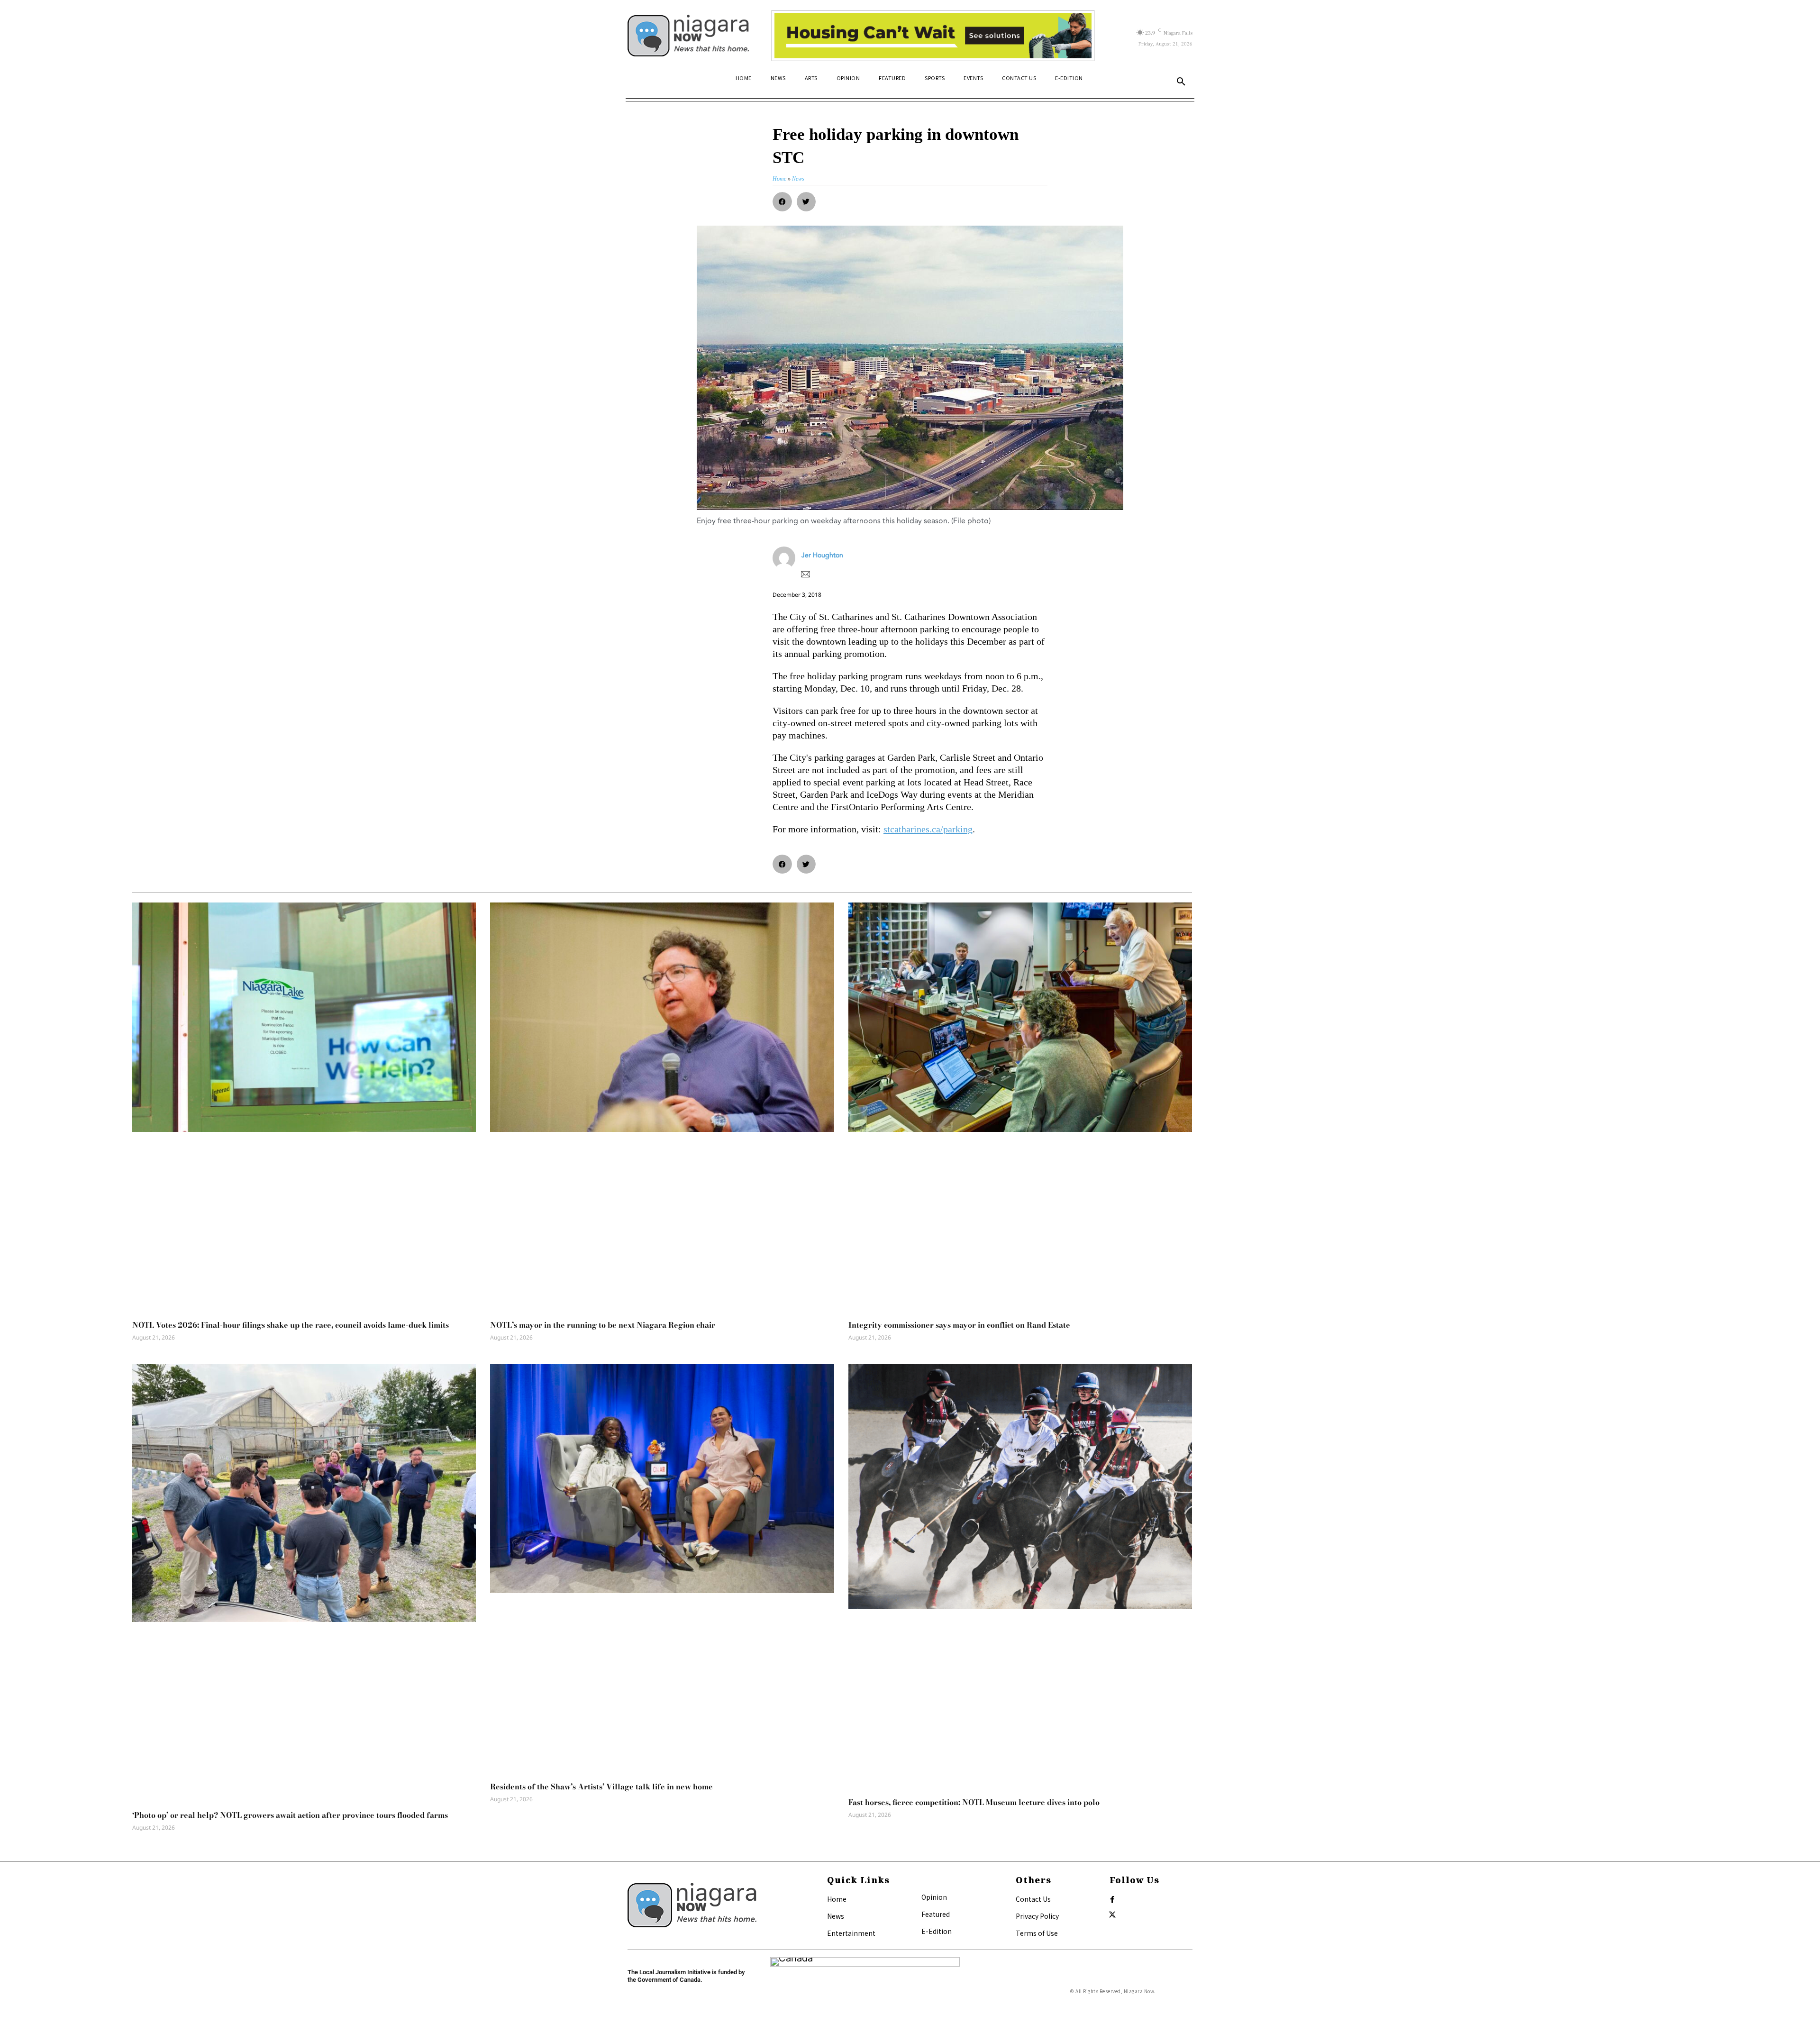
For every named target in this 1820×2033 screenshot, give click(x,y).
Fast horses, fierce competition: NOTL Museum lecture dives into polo (974, 1802)
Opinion (934, 1897)
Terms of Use (1037, 1933)
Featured (936, 1914)
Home (837, 1899)
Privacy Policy (1037, 1916)
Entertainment (851, 1933)
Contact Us (1033, 1899)
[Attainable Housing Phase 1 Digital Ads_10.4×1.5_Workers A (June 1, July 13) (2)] (933, 36)
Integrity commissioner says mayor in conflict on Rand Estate (959, 1325)
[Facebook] (1112, 1900)
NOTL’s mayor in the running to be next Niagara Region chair (603, 1325)
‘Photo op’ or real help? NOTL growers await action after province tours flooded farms (290, 1815)
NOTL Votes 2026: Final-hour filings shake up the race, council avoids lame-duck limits (291, 1325)
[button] (1181, 82)
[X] (1112, 1915)
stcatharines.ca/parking (928, 829)
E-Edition (937, 1931)
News (836, 1916)
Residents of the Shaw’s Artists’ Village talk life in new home (601, 1787)
